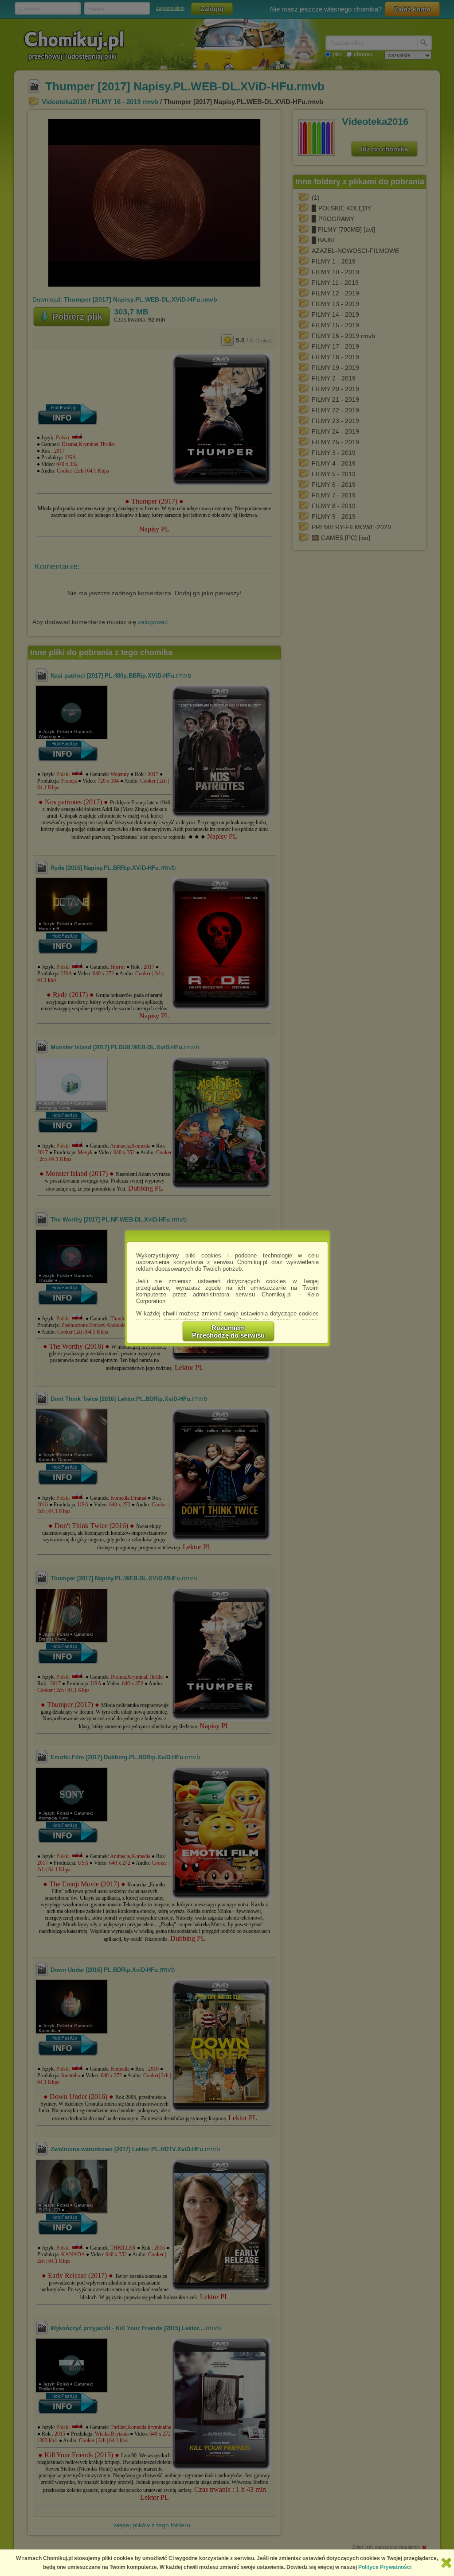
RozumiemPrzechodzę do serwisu (228, 1331)
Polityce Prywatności (385, 2567)
